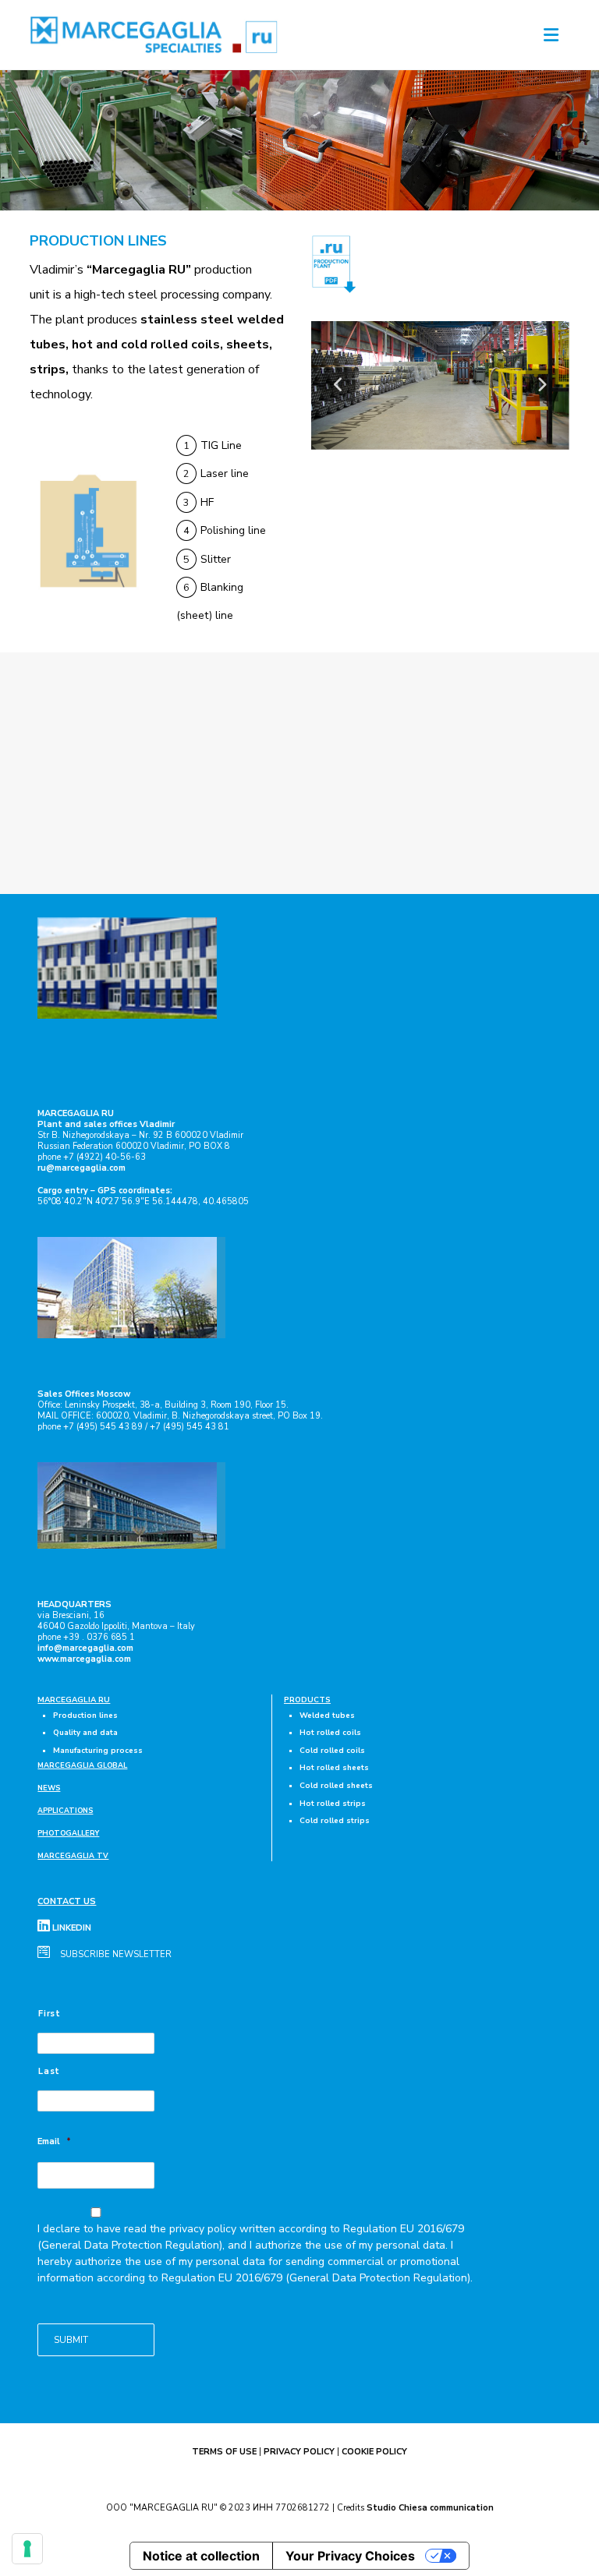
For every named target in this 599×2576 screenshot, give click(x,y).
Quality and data (85, 1732)
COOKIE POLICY (374, 2452)
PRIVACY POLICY (299, 2452)
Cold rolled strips (335, 1820)
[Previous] (338, 385)
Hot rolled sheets (334, 1767)
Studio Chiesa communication (430, 2508)
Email (54, 2142)
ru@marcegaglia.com (82, 1168)
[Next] (541, 385)
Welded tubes (327, 1715)
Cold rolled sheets (336, 1785)
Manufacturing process (98, 1750)
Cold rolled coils (332, 1750)
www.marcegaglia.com (84, 1659)
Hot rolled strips (333, 1803)
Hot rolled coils (330, 1732)
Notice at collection (201, 2556)
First (49, 2014)
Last (49, 2071)
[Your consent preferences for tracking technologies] (27, 2549)
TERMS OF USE (224, 2452)
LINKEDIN (71, 1928)
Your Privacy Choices (350, 2556)
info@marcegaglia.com (85, 1648)
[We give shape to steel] (154, 35)
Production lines (85, 1715)
